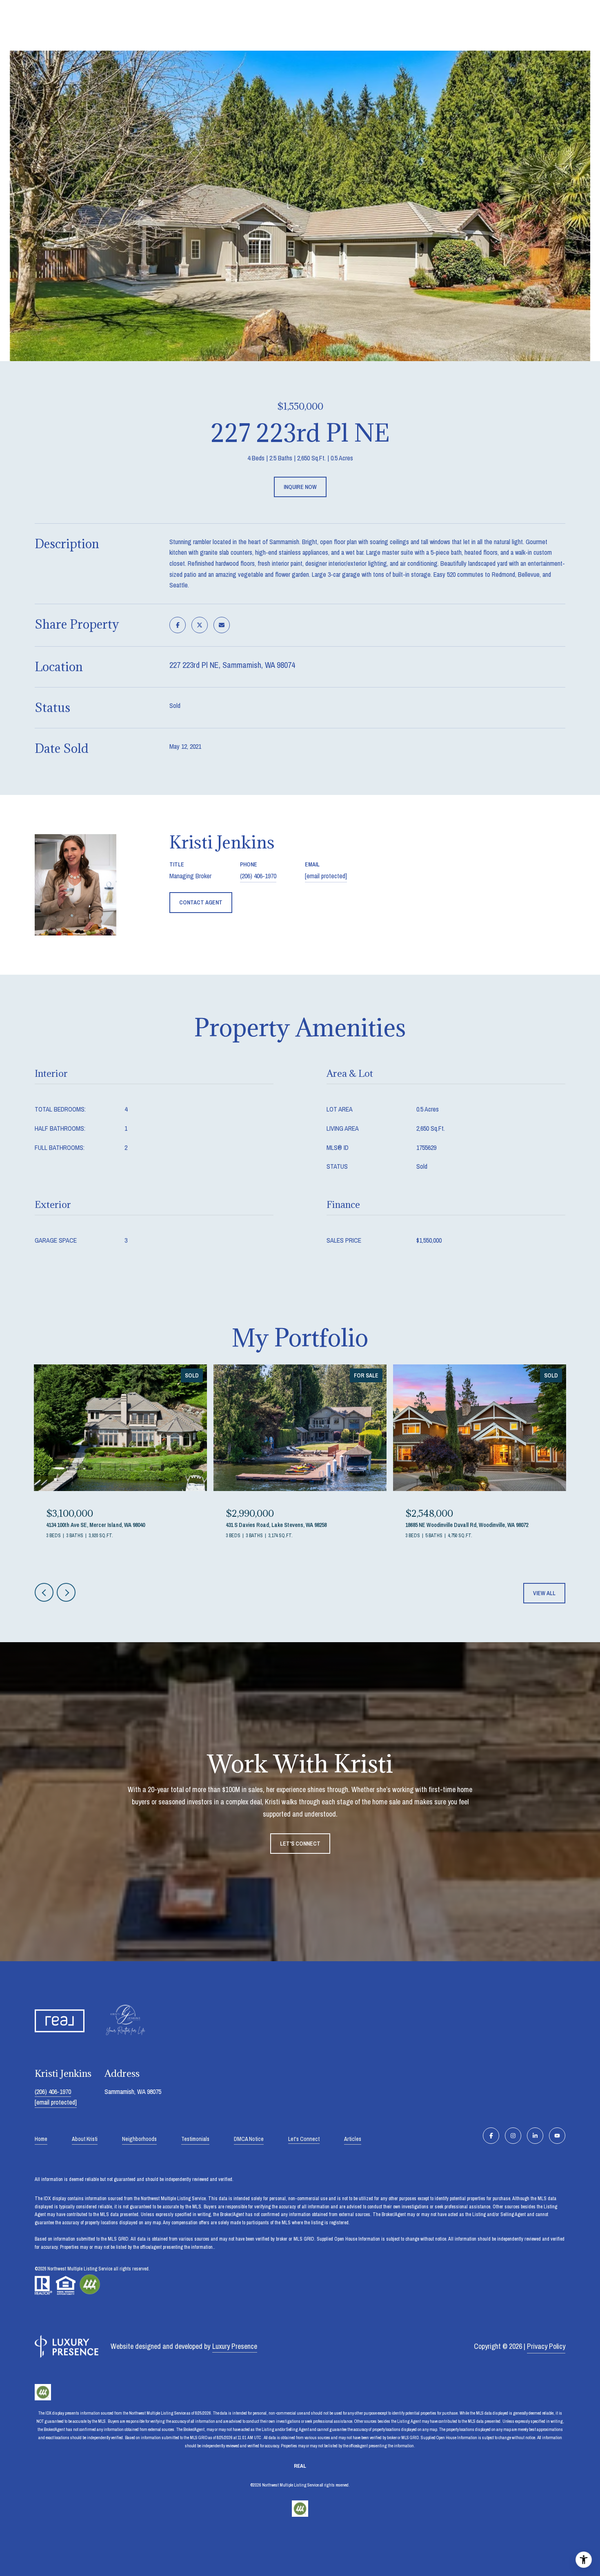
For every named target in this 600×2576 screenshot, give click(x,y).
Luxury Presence (235, 2346)
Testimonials (195, 2139)
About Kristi (85, 2139)
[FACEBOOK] (491, 2136)
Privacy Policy (546, 2346)
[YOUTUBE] (557, 2136)
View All (544, 1593)
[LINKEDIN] (535, 2136)
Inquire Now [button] (300, 487)
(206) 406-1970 (258, 876)
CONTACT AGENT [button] (201, 902)
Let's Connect (304, 2139)
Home (41, 2139)
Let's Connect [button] (300, 1844)
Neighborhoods (139, 2139)
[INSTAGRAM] (513, 2136)
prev (44, 1592)
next (66, 1592)
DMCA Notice (249, 2139)
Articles (353, 2139)
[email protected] (56, 2102)
